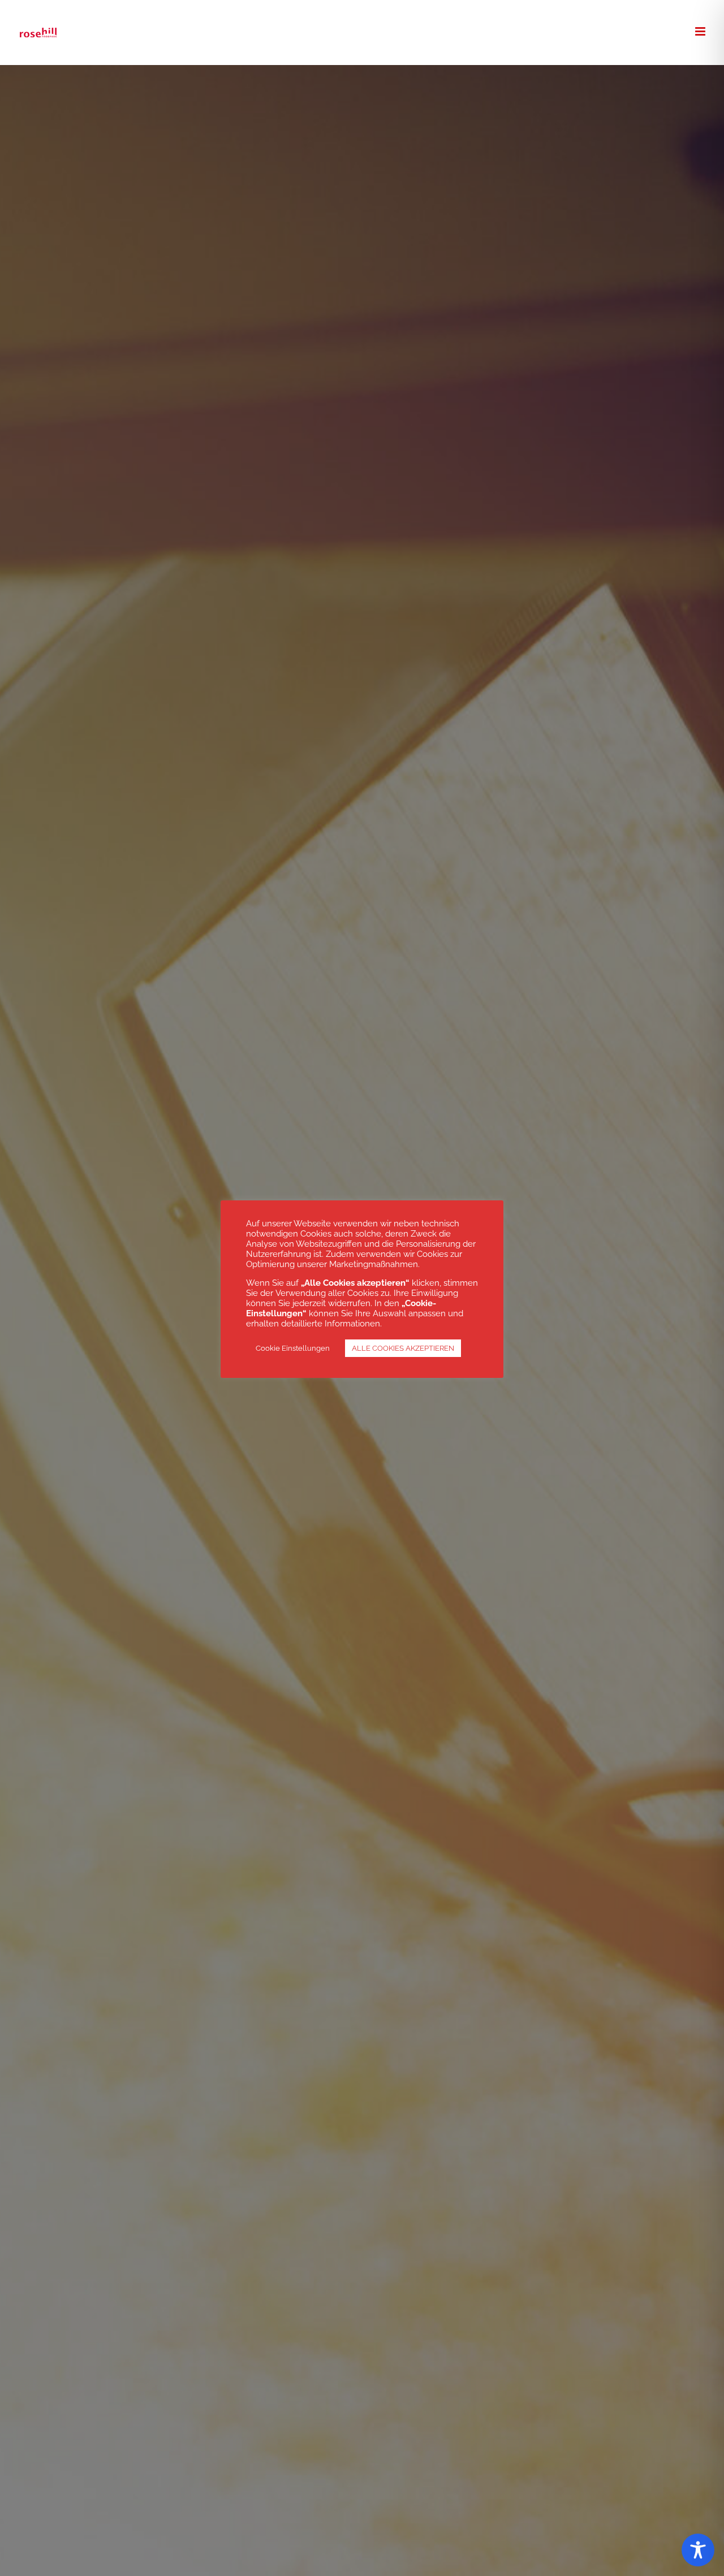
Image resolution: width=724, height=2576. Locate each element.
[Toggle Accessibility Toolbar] (698, 2550)
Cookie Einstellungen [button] (293, 1348)
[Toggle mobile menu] (701, 31)
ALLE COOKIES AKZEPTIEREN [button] (403, 1348)
